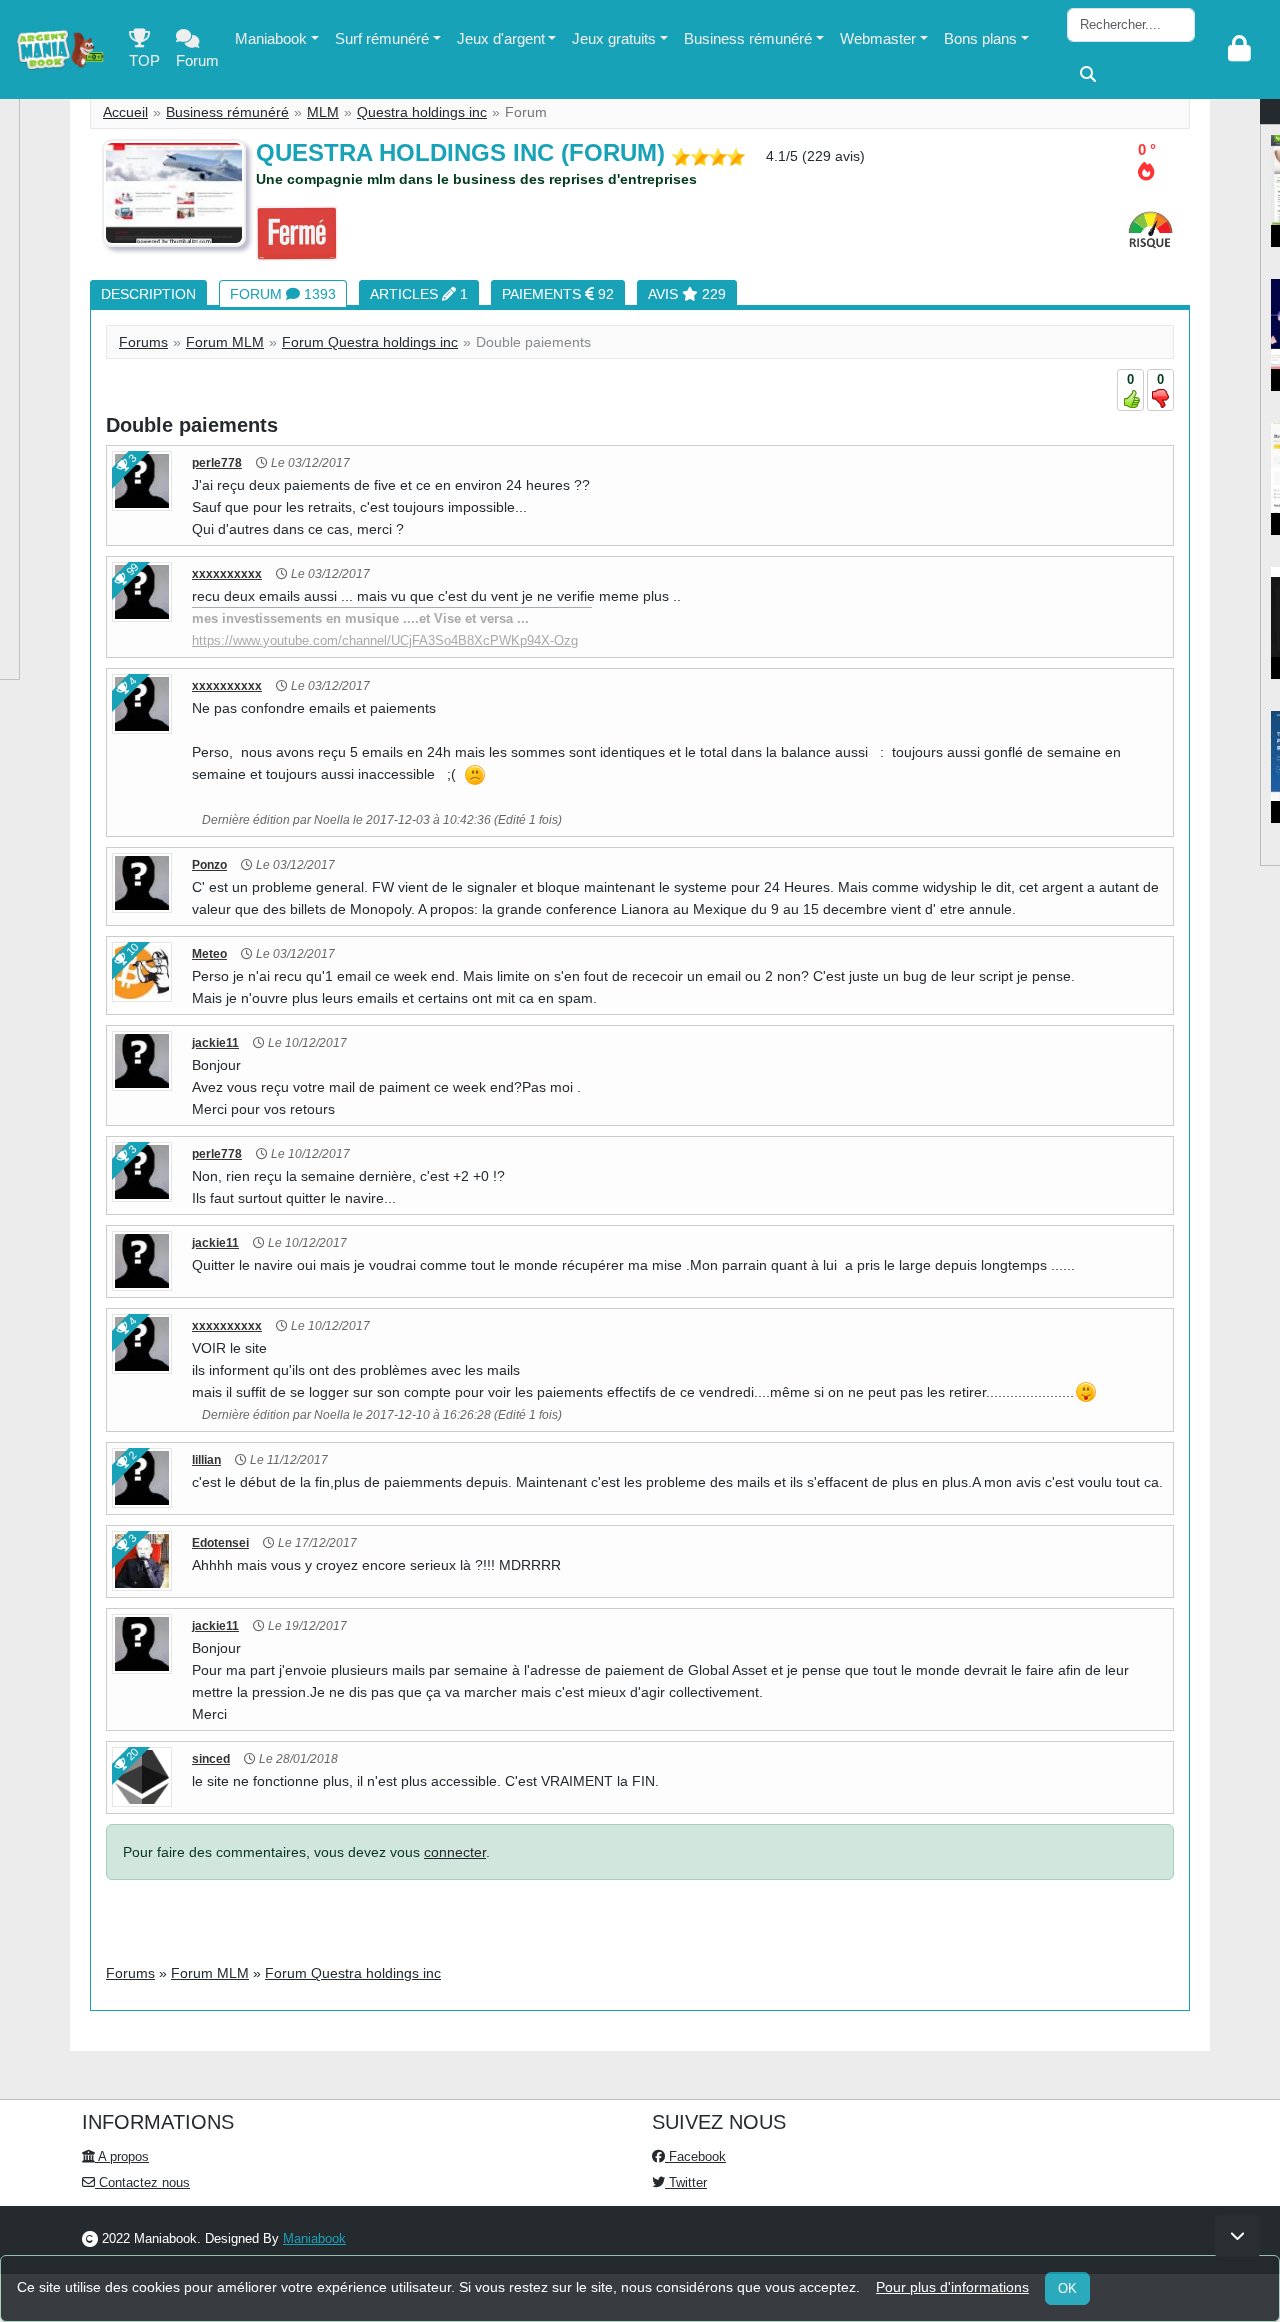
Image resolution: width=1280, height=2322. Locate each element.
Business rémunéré (748, 38)
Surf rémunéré (382, 38)
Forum (197, 60)
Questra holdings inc (422, 112)
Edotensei (220, 1543)
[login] (1239, 50)
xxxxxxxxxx (227, 574)
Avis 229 (687, 294)
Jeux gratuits (614, 38)
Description (148, 294)
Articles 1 (419, 294)
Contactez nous (142, 2182)
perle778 (217, 463)
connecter (455, 1852)
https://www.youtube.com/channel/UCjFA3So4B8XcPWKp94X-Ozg (385, 640)
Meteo (209, 954)
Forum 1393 (283, 294)
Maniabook (271, 38)
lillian (206, 1460)
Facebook (695, 2156)
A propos (122, 2156)
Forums (143, 342)
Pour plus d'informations (952, 2287)
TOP (144, 60)
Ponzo (209, 865)
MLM (323, 112)
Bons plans (980, 38)
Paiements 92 (558, 294)
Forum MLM (225, 342)
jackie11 (215, 1043)
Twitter (686, 2182)
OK (1067, 2288)
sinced (211, 1759)
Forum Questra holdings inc (370, 342)
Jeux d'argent (501, 38)
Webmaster (878, 38)
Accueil (125, 112)
